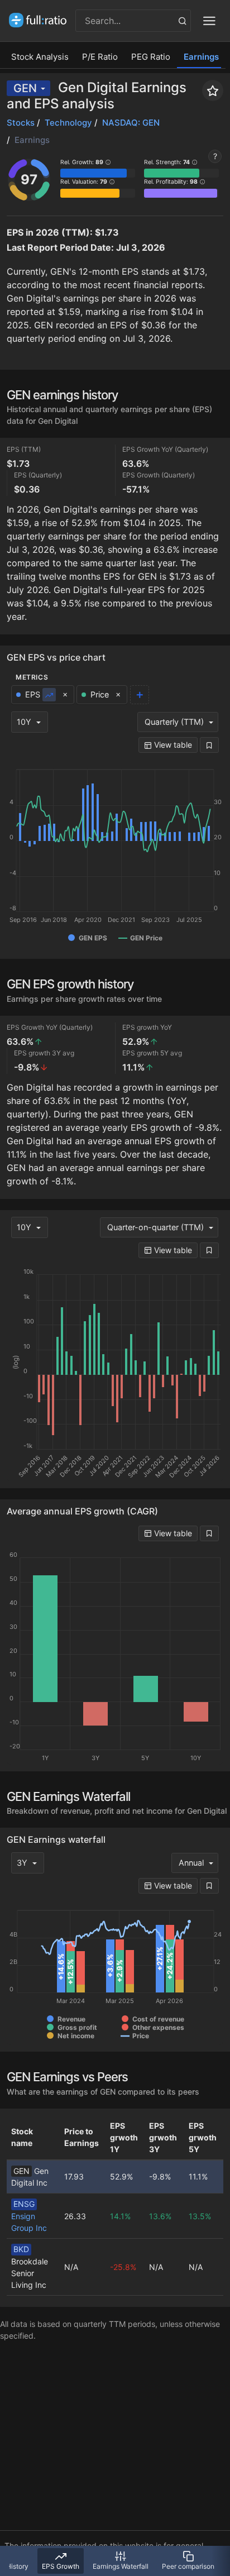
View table (172, 745)
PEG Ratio (151, 57)
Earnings (201, 57)
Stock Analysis (40, 57)
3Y (22, 1863)
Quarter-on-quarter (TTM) (155, 1227)
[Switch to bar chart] (49, 695)
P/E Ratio (100, 57)
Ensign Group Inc (29, 2216)
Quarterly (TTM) (174, 722)
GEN (25, 88)
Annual (191, 1863)
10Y (24, 722)
